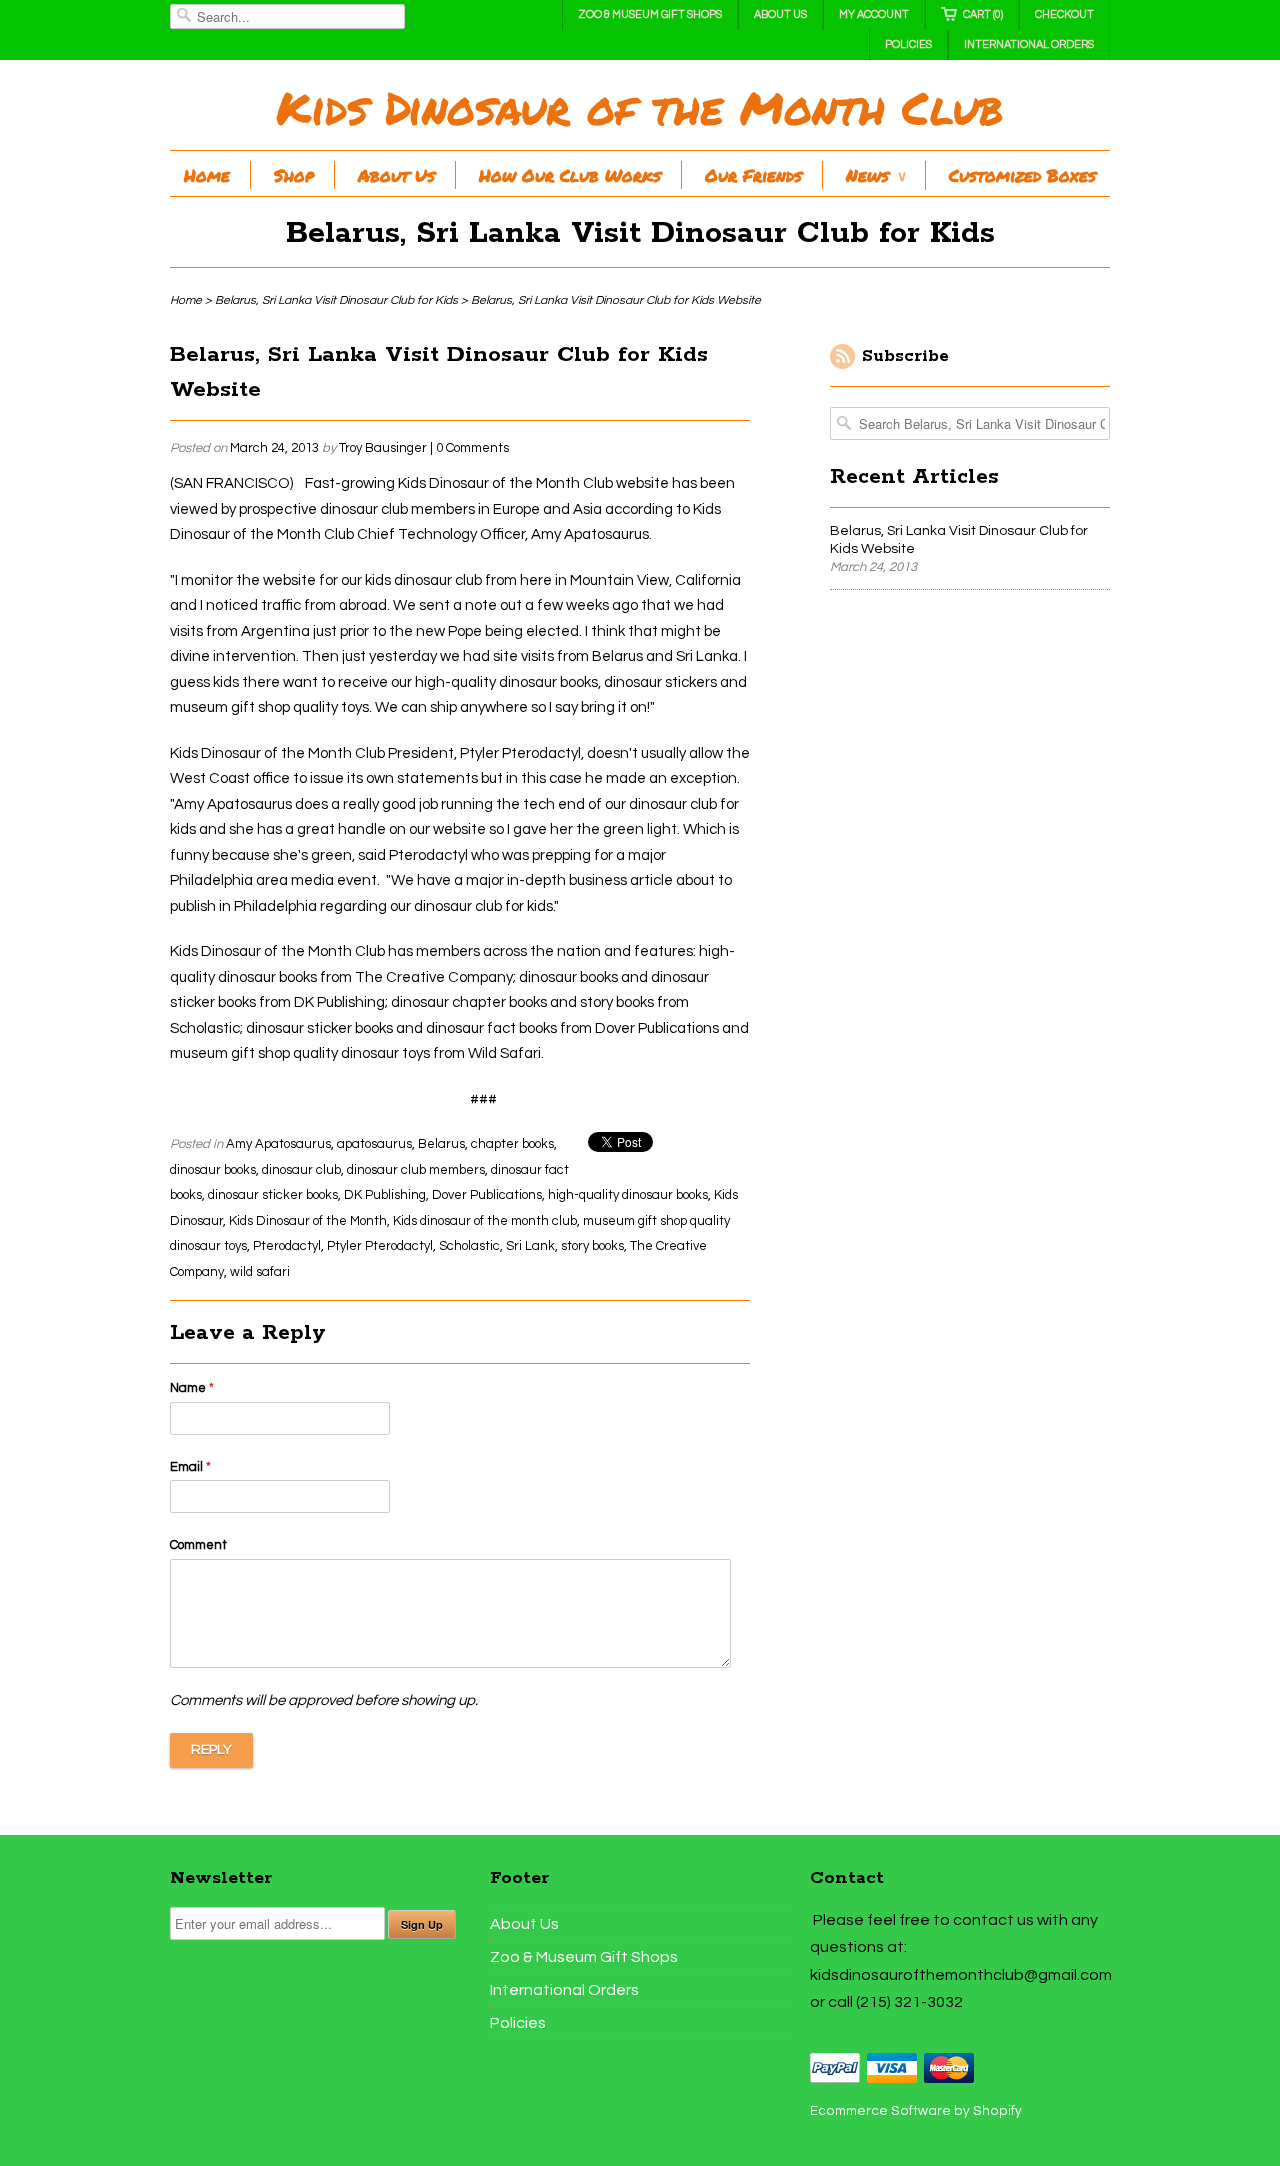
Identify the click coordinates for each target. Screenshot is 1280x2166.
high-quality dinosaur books (628, 1195)
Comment (198, 1545)
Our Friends (753, 175)
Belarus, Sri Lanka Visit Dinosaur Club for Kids (640, 233)
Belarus (441, 1144)
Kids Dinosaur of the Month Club (640, 107)
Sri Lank (530, 1246)
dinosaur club (301, 1170)
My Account (874, 14)
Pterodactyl (287, 1246)
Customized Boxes (1022, 175)
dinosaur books (213, 1170)
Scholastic (469, 1246)
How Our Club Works (570, 175)
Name (192, 1388)
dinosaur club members (416, 1170)
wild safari (260, 1272)
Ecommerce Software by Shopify (916, 2111)
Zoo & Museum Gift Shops (650, 14)
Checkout (1064, 14)
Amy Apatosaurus (278, 1144)
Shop (294, 175)
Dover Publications (487, 1195)
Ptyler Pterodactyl (380, 1246)
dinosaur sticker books (273, 1195)
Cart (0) (983, 14)
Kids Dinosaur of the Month (308, 1221)
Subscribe (905, 356)
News (875, 175)
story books (592, 1246)
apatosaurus (374, 1144)
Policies (908, 44)
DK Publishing (385, 1195)
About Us (780, 14)
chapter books (512, 1144)
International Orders (1029, 44)
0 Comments (472, 448)
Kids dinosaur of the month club (485, 1221)
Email (190, 1467)
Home (207, 175)
